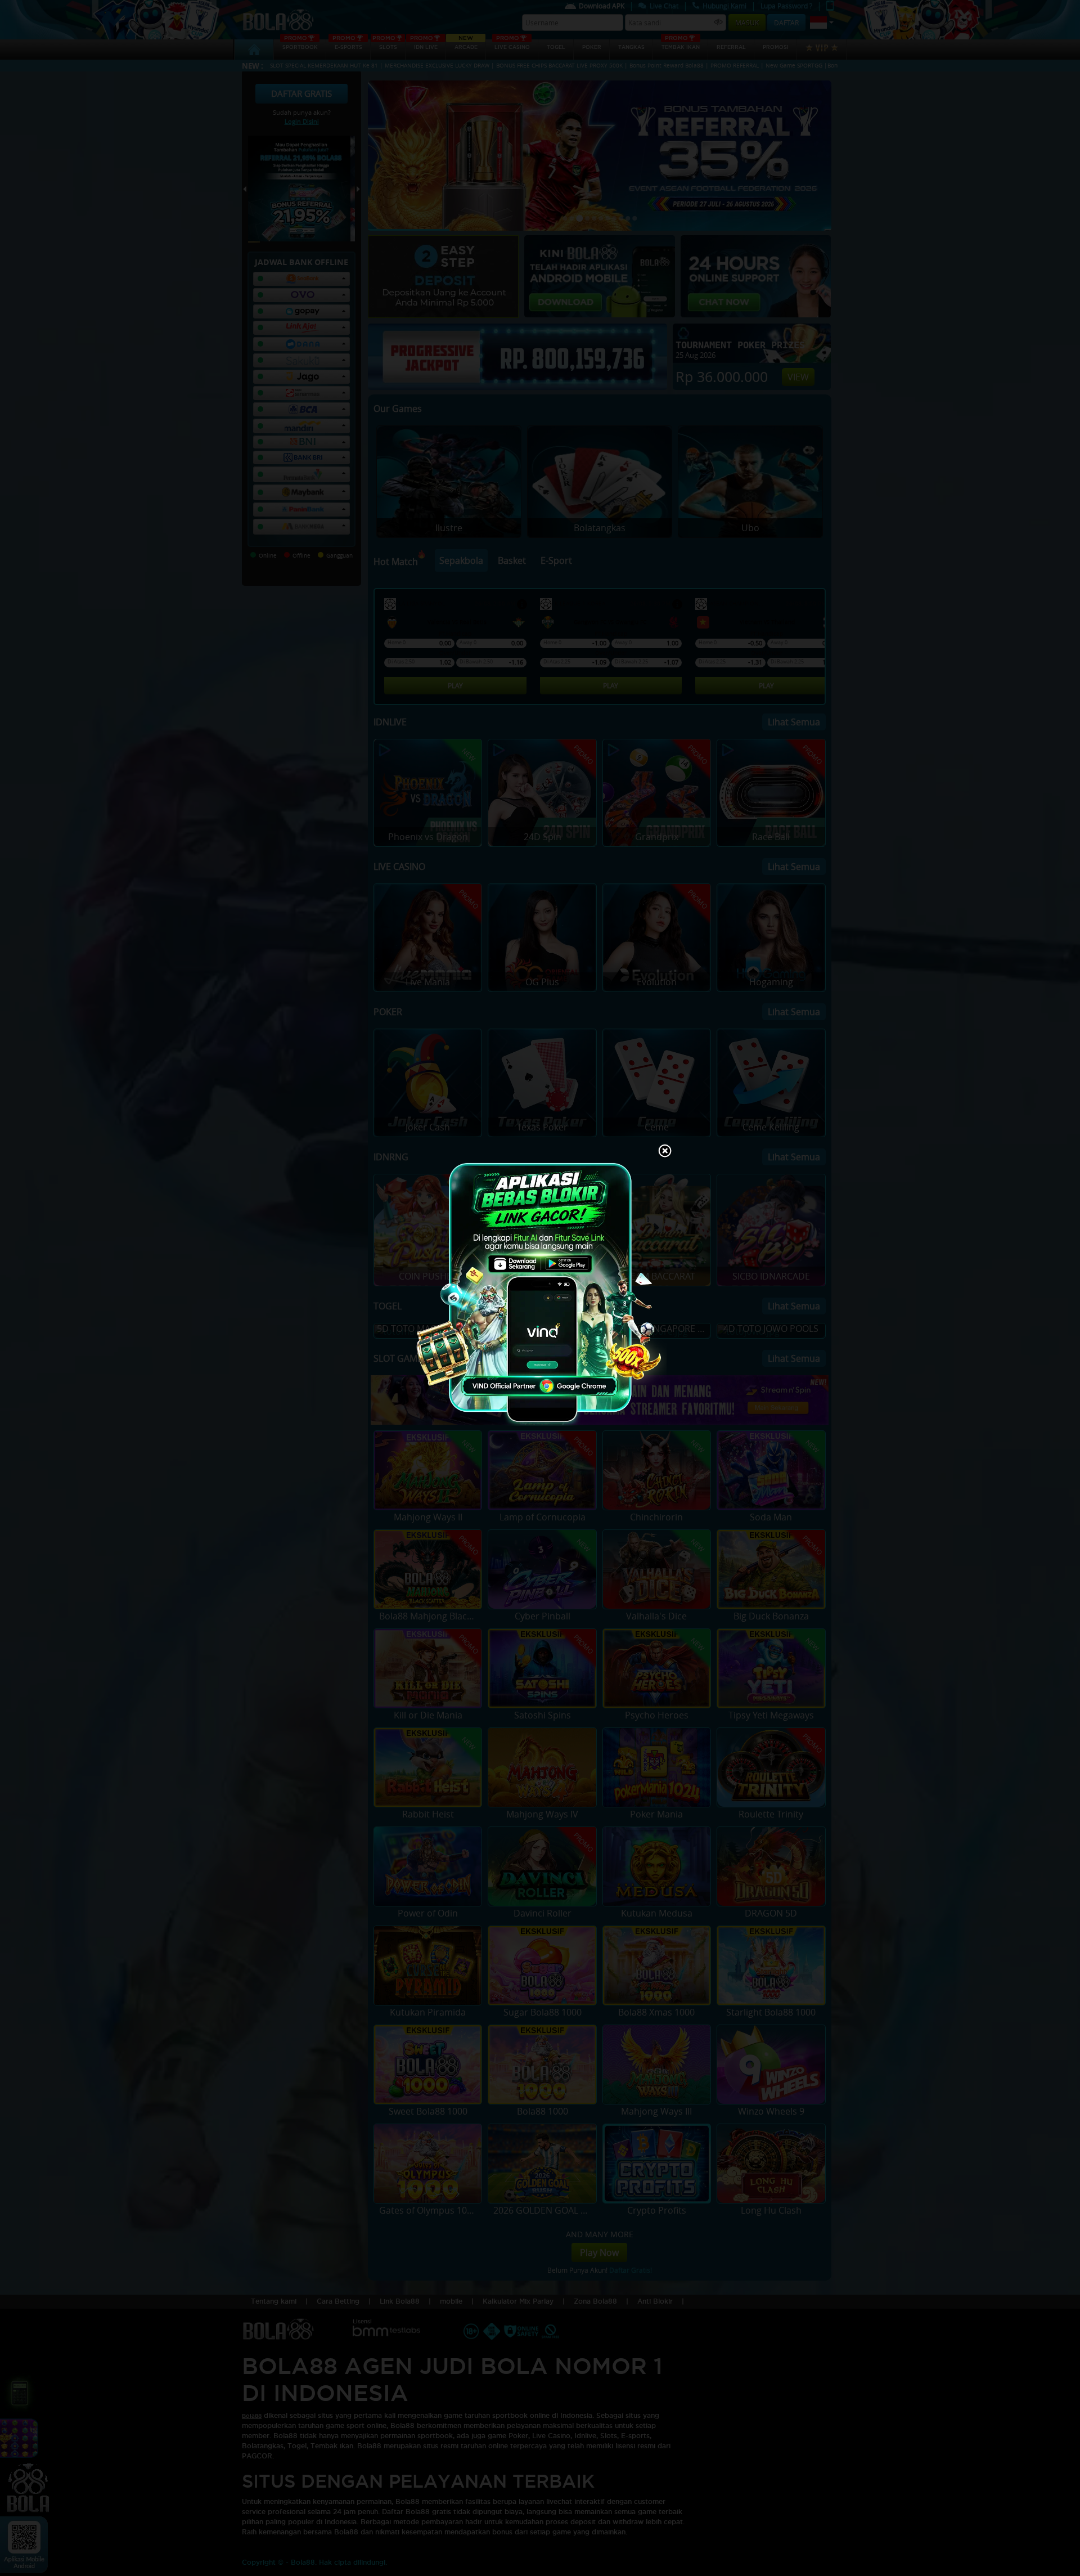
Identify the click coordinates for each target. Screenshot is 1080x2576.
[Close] (665, 1152)
